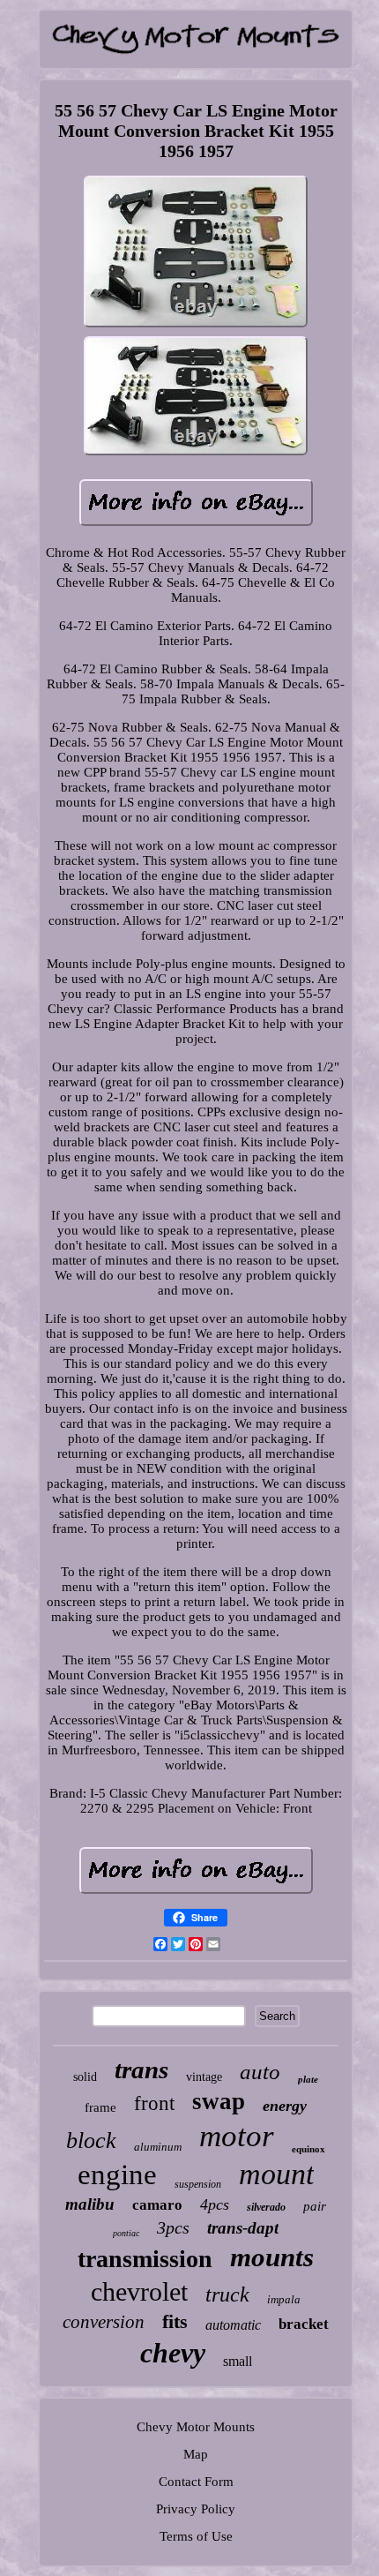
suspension (198, 2184)
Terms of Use (196, 2536)
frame (100, 2107)
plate (308, 2079)
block (91, 2140)
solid (85, 2077)
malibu (90, 2204)
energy (285, 2106)
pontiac (126, 2233)
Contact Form (196, 2482)
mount (276, 2174)
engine (117, 2174)
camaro (157, 2205)
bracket (304, 2324)
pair (315, 2206)
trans (141, 2069)
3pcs (173, 2227)
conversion (104, 2322)
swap (219, 2101)
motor (237, 2136)
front (154, 2103)
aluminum (158, 2147)
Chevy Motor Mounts (196, 2427)
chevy (173, 2353)
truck (227, 2294)
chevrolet (139, 2291)
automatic (233, 2325)
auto (260, 2072)
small (238, 2361)
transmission (145, 2259)
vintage (204, 2077)
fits (175, 2321)
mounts (272, 2257)
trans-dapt (243, 2228)
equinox (308, 2149)
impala (284, 2299)
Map (196, 2454)
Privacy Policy (196, 2509)
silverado (266, 2207)
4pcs (215, 2204)
